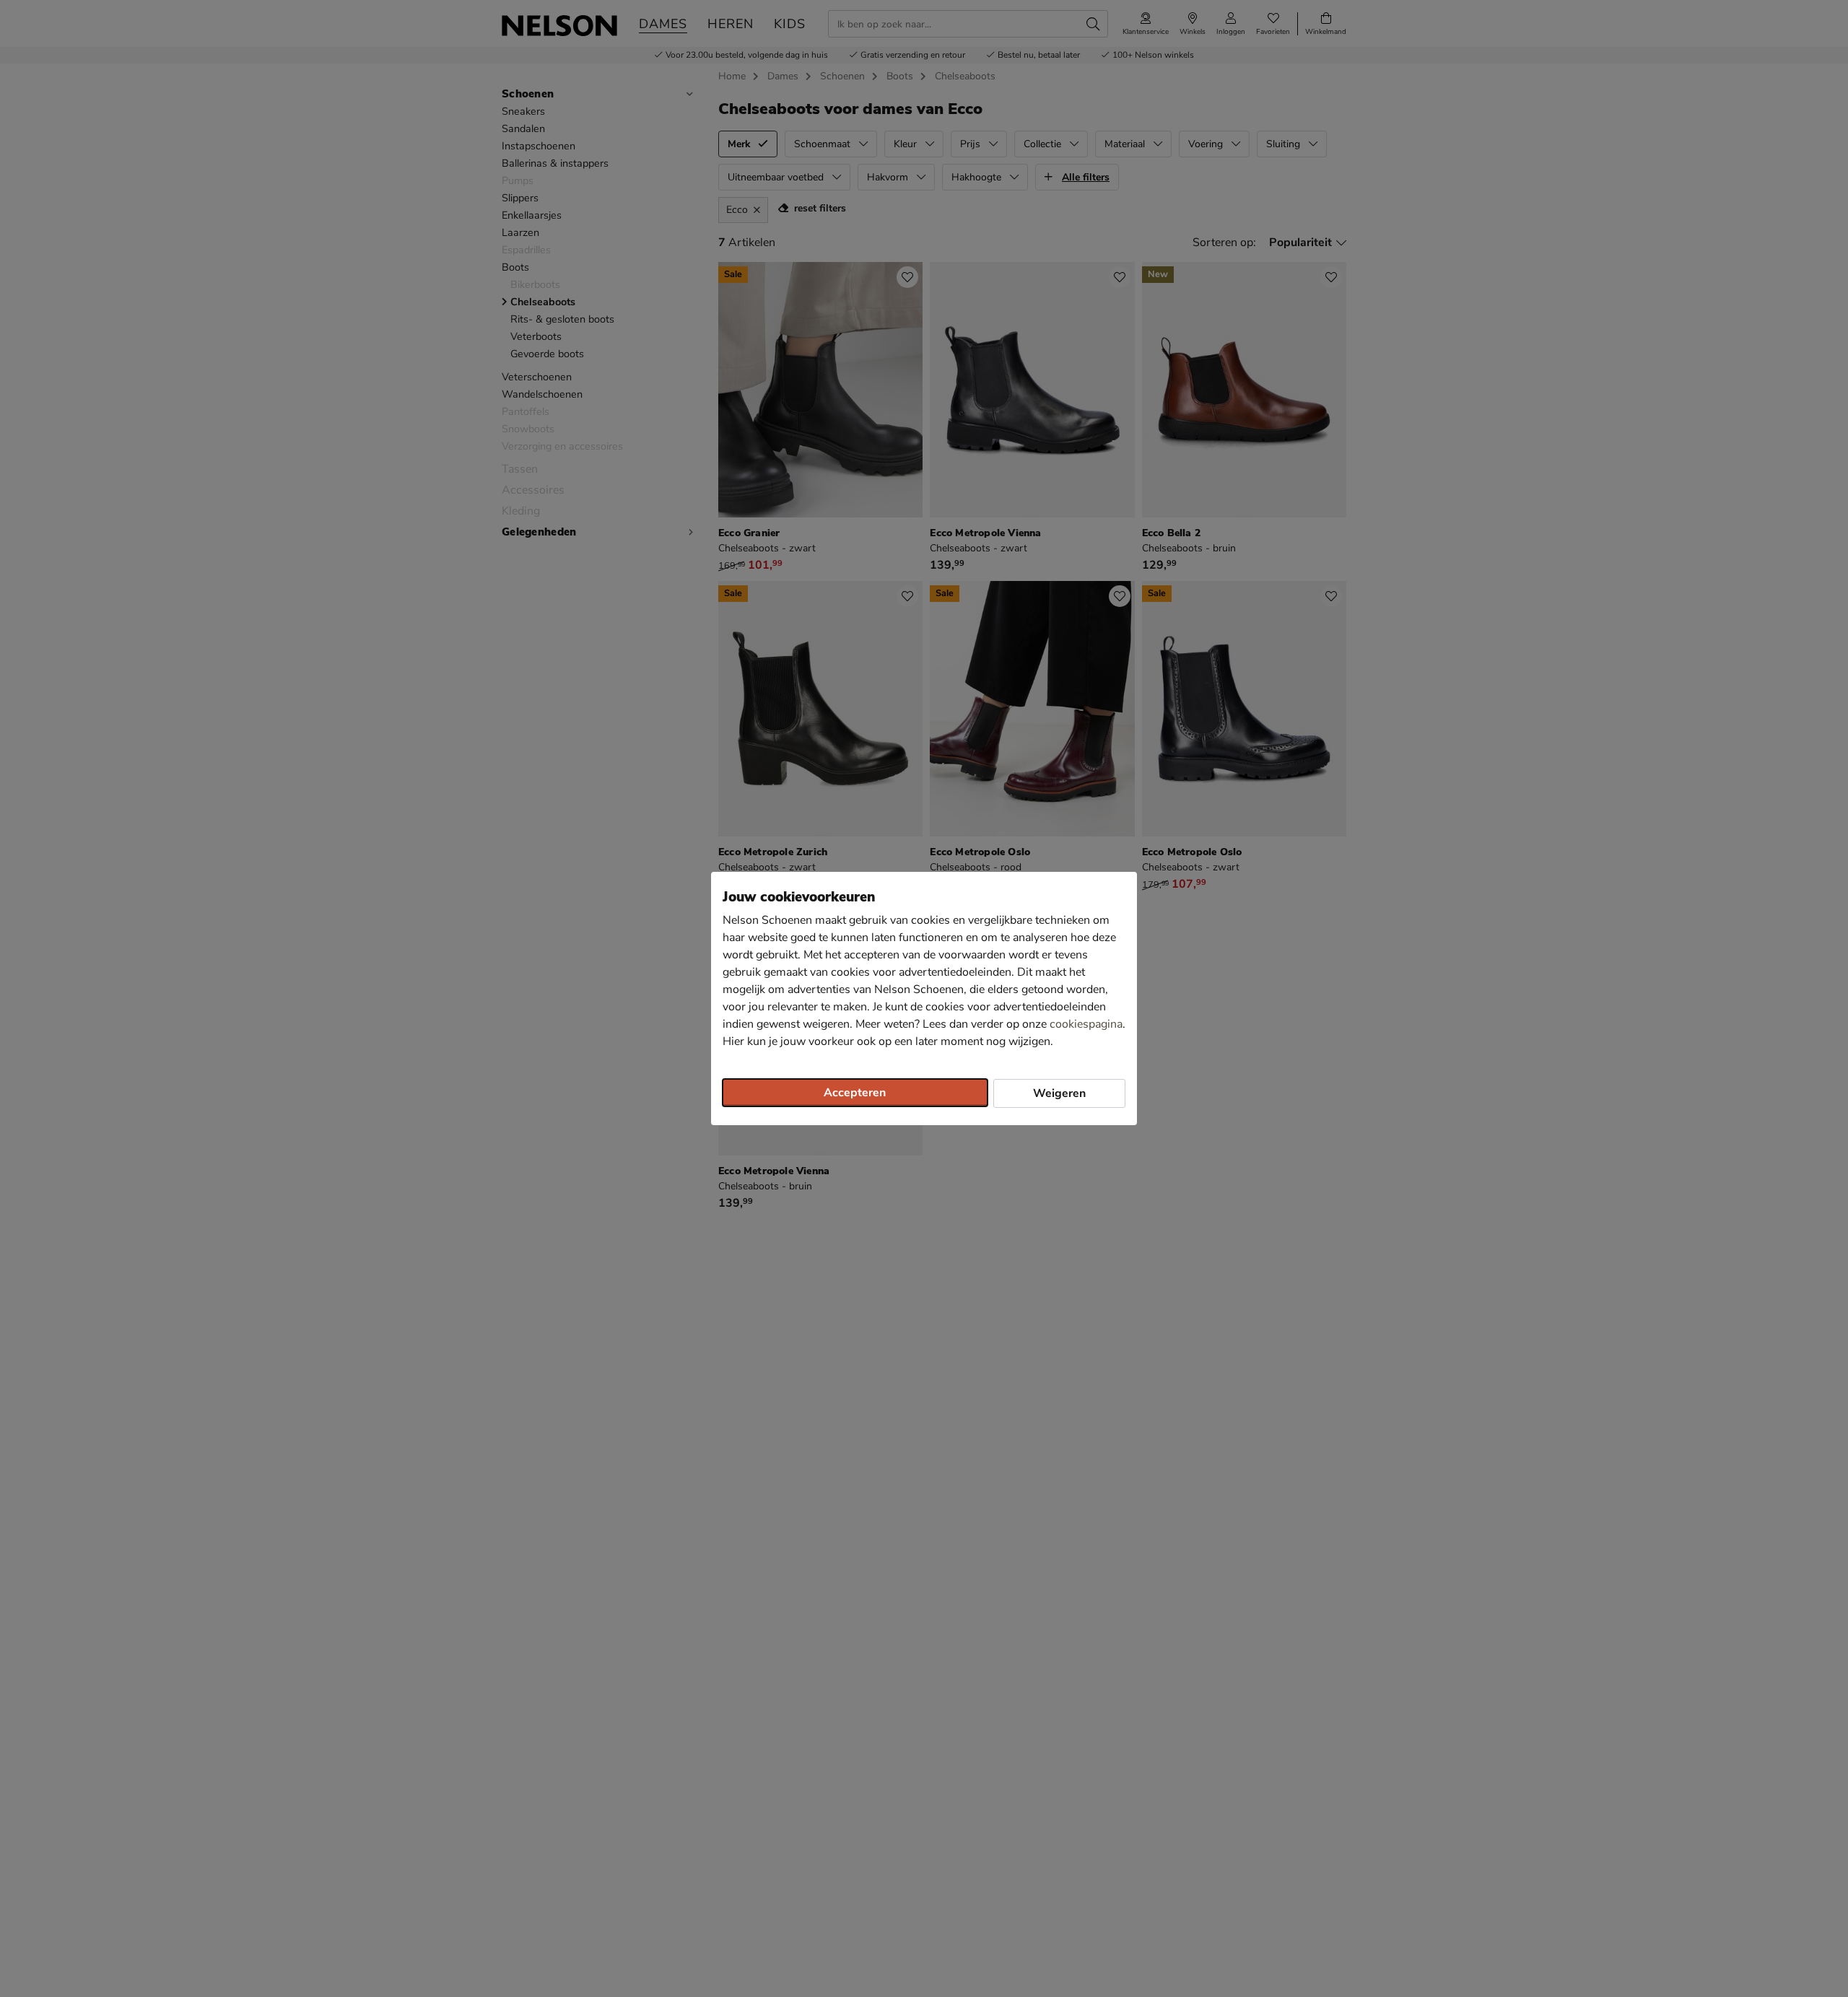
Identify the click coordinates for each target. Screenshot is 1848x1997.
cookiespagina (1086, 1024)
